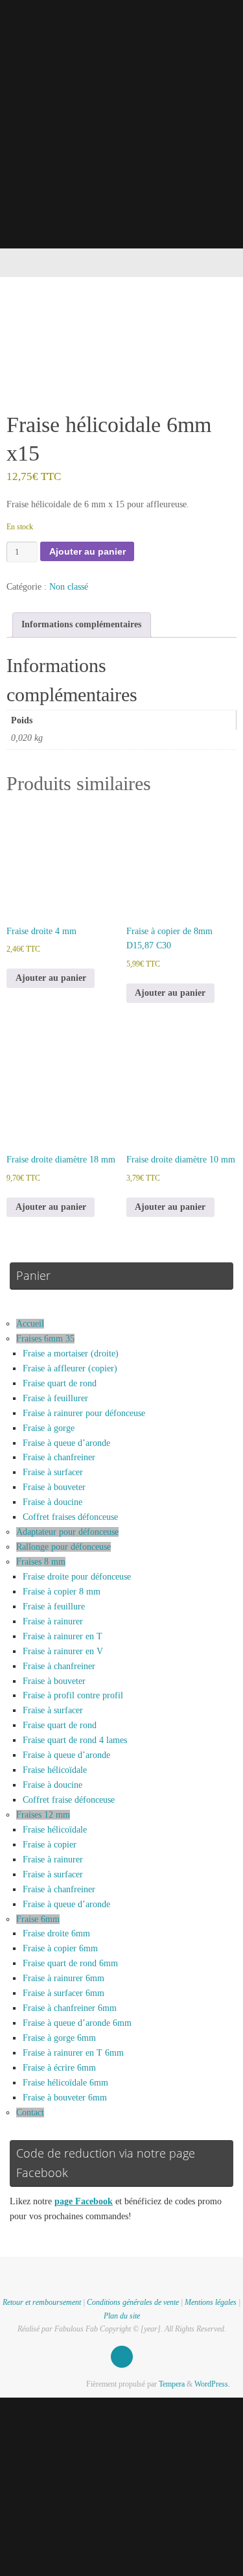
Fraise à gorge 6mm (59, 2038)
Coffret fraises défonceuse (70, 1517)
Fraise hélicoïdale (55, 1770)
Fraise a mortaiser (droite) (71, 1354)
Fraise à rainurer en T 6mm (73, 2053)
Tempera (172, 2384)
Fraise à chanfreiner (59, 1457)
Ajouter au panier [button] (51, 978)
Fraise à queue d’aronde (66, 1443)
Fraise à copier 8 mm (62, 1592)
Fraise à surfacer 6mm (64, 1993)
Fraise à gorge (49, 1428)
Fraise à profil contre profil (73, 1695)
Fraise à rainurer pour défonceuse (84, 1413)
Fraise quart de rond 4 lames (75, 1740)
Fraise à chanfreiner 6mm (70, 2008)
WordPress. (212, 2384)
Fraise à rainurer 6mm (64, 1978)
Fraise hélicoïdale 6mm (65, 2083)
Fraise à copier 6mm (60, 1948)
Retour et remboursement (42, 2302)
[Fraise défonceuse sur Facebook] (122, 2357)
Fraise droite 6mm (56, 1933)
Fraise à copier (50, 1845)
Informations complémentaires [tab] (81, 624)
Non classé (69, 587)
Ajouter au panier (87, 552)
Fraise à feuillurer (55, 1398)
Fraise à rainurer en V (63, 1651)
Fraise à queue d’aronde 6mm (77, 2023)
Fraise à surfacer (53, 1472)
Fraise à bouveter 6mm (65, 2098)
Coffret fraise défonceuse (69, 1800)
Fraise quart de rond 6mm (70, 1963)
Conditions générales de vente (133, 2302)
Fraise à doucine (52, 1502)
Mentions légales (211, 2302)
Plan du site (122, 2316)
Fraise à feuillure (54, 1607)
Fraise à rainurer (53, 1621)
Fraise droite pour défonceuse (77, 1577)
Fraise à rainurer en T (63, 1636)
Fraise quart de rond (60, 1383)
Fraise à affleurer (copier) (70, 1368)
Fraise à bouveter (54, 1487)
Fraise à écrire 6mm (59, 2068)
